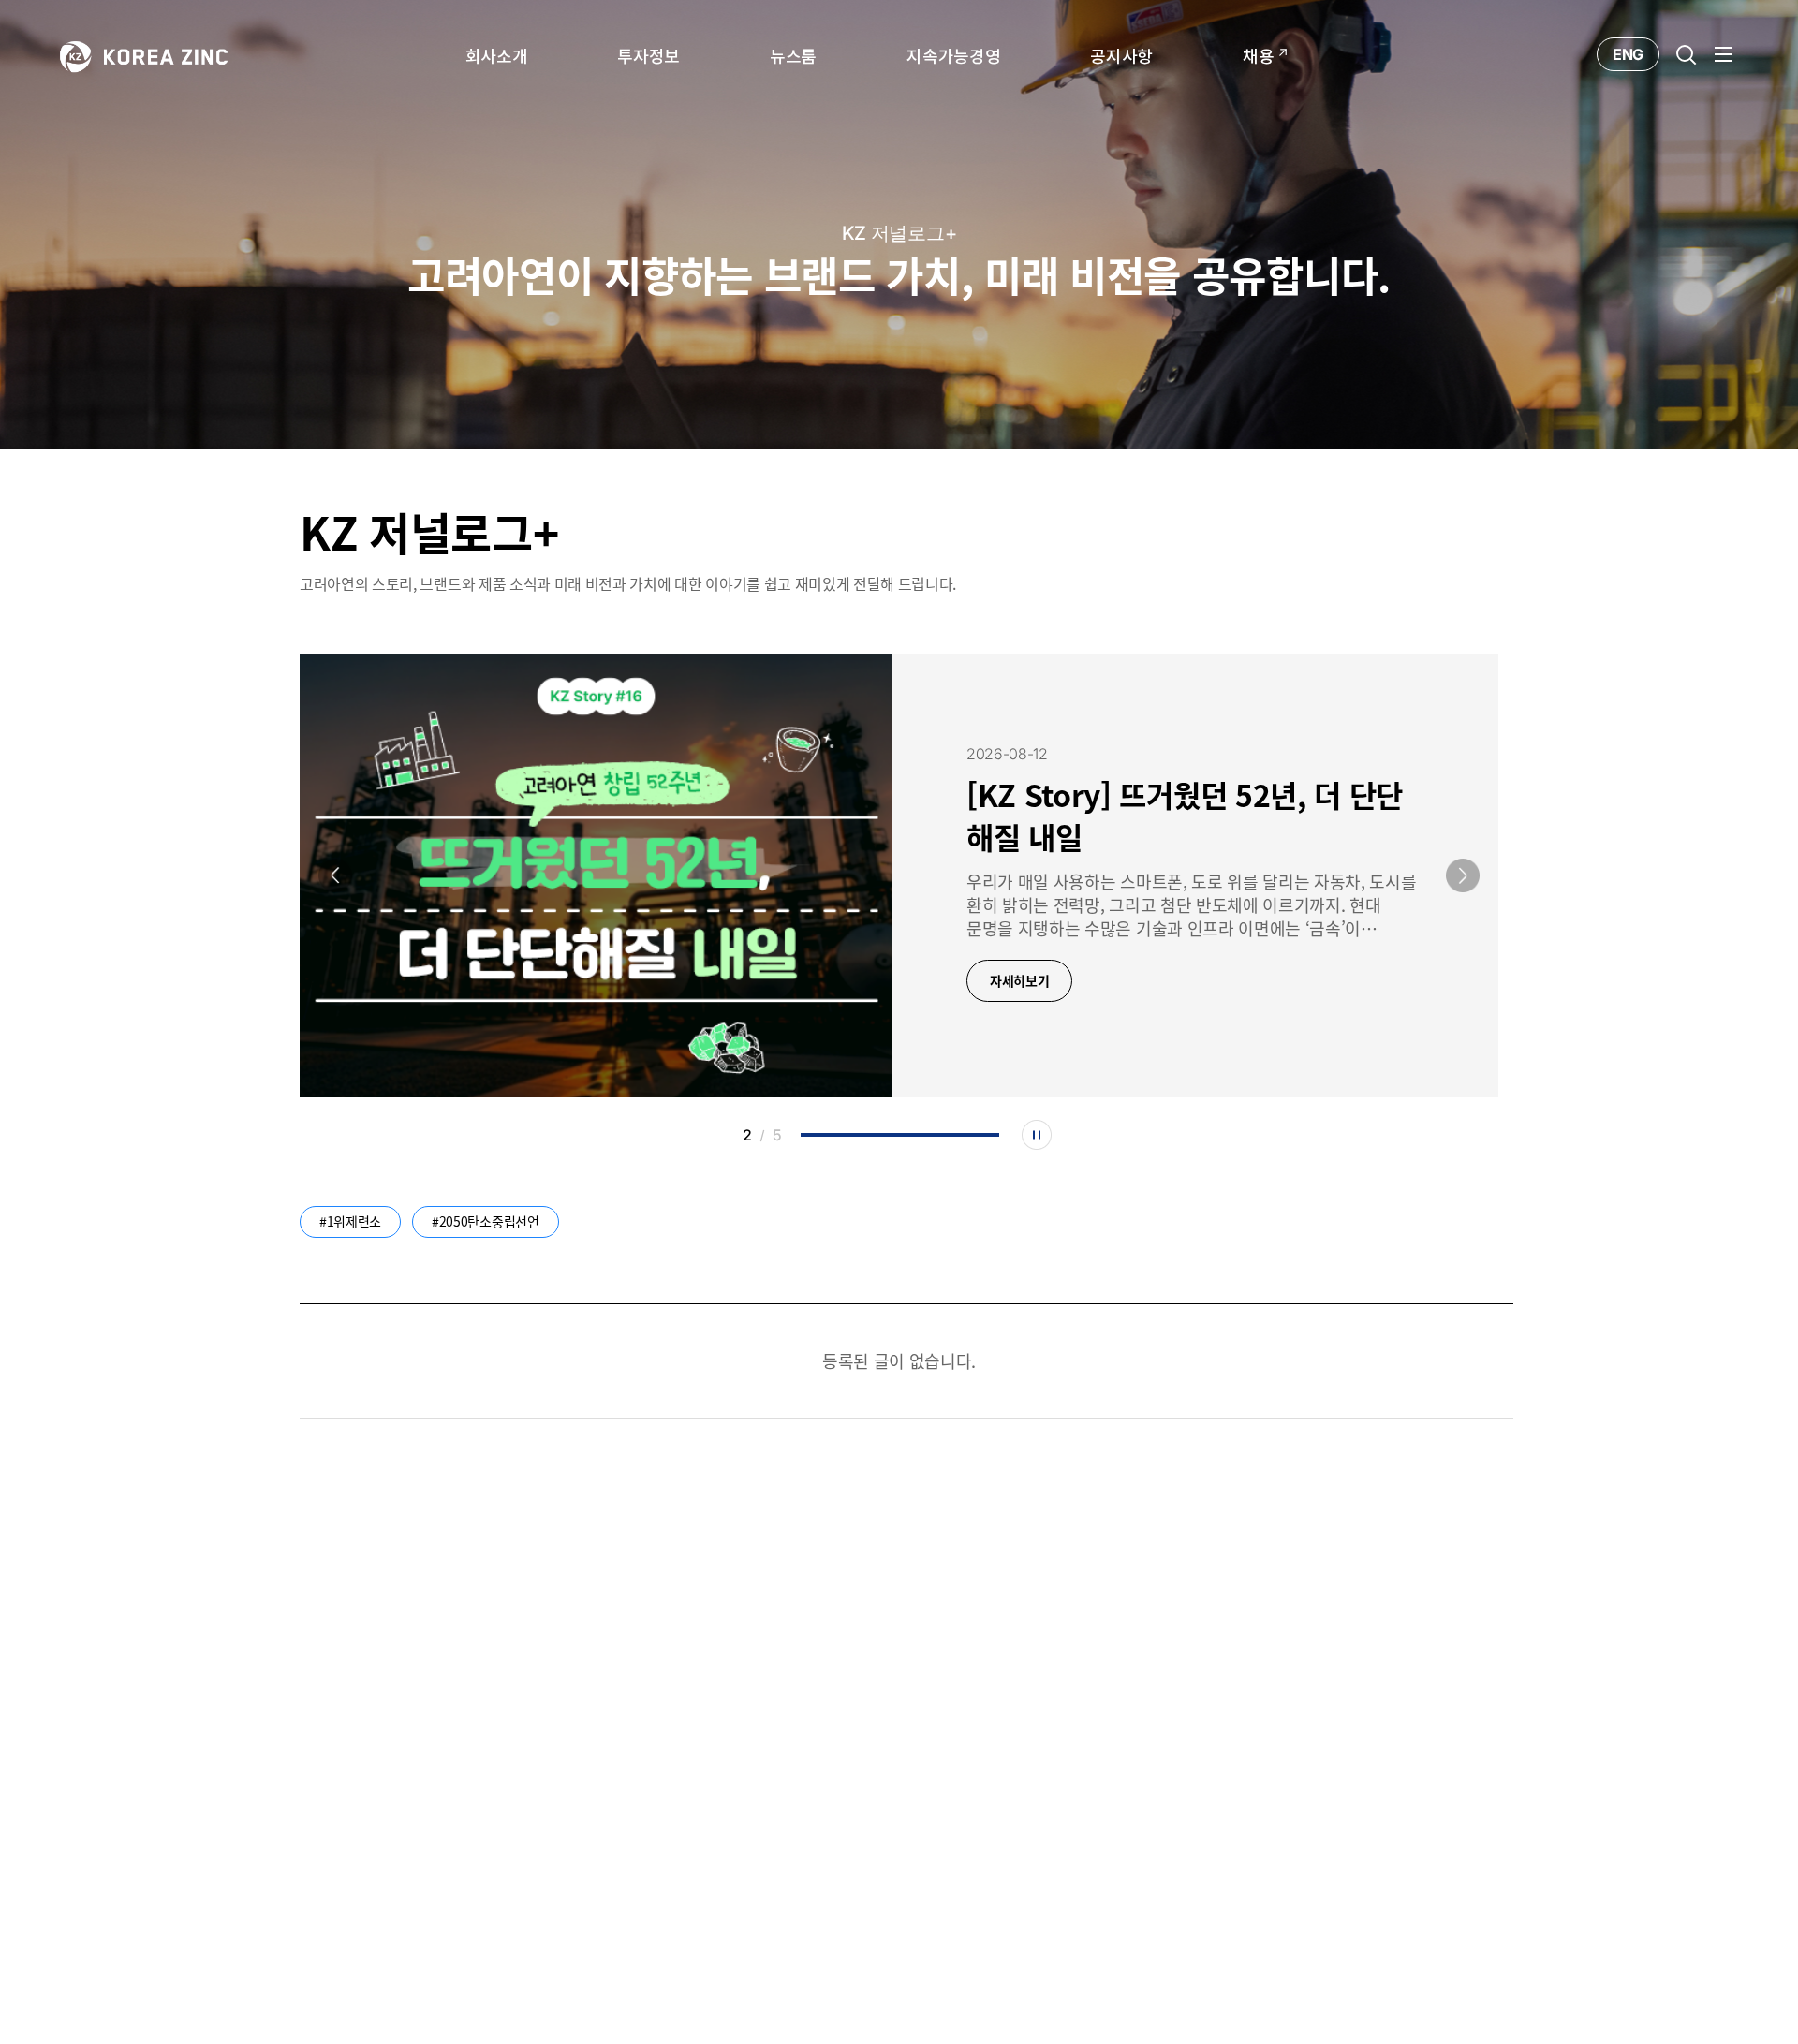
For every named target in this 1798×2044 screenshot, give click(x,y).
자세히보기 (1019, 980)
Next (1463, 875)
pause (1037, 1135)
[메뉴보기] (1723, 54)
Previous (335, 875)
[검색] (1686, 54)
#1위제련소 (350, 1221)
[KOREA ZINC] (144, 55)
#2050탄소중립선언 (485, 1221)
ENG (1628, 54)
